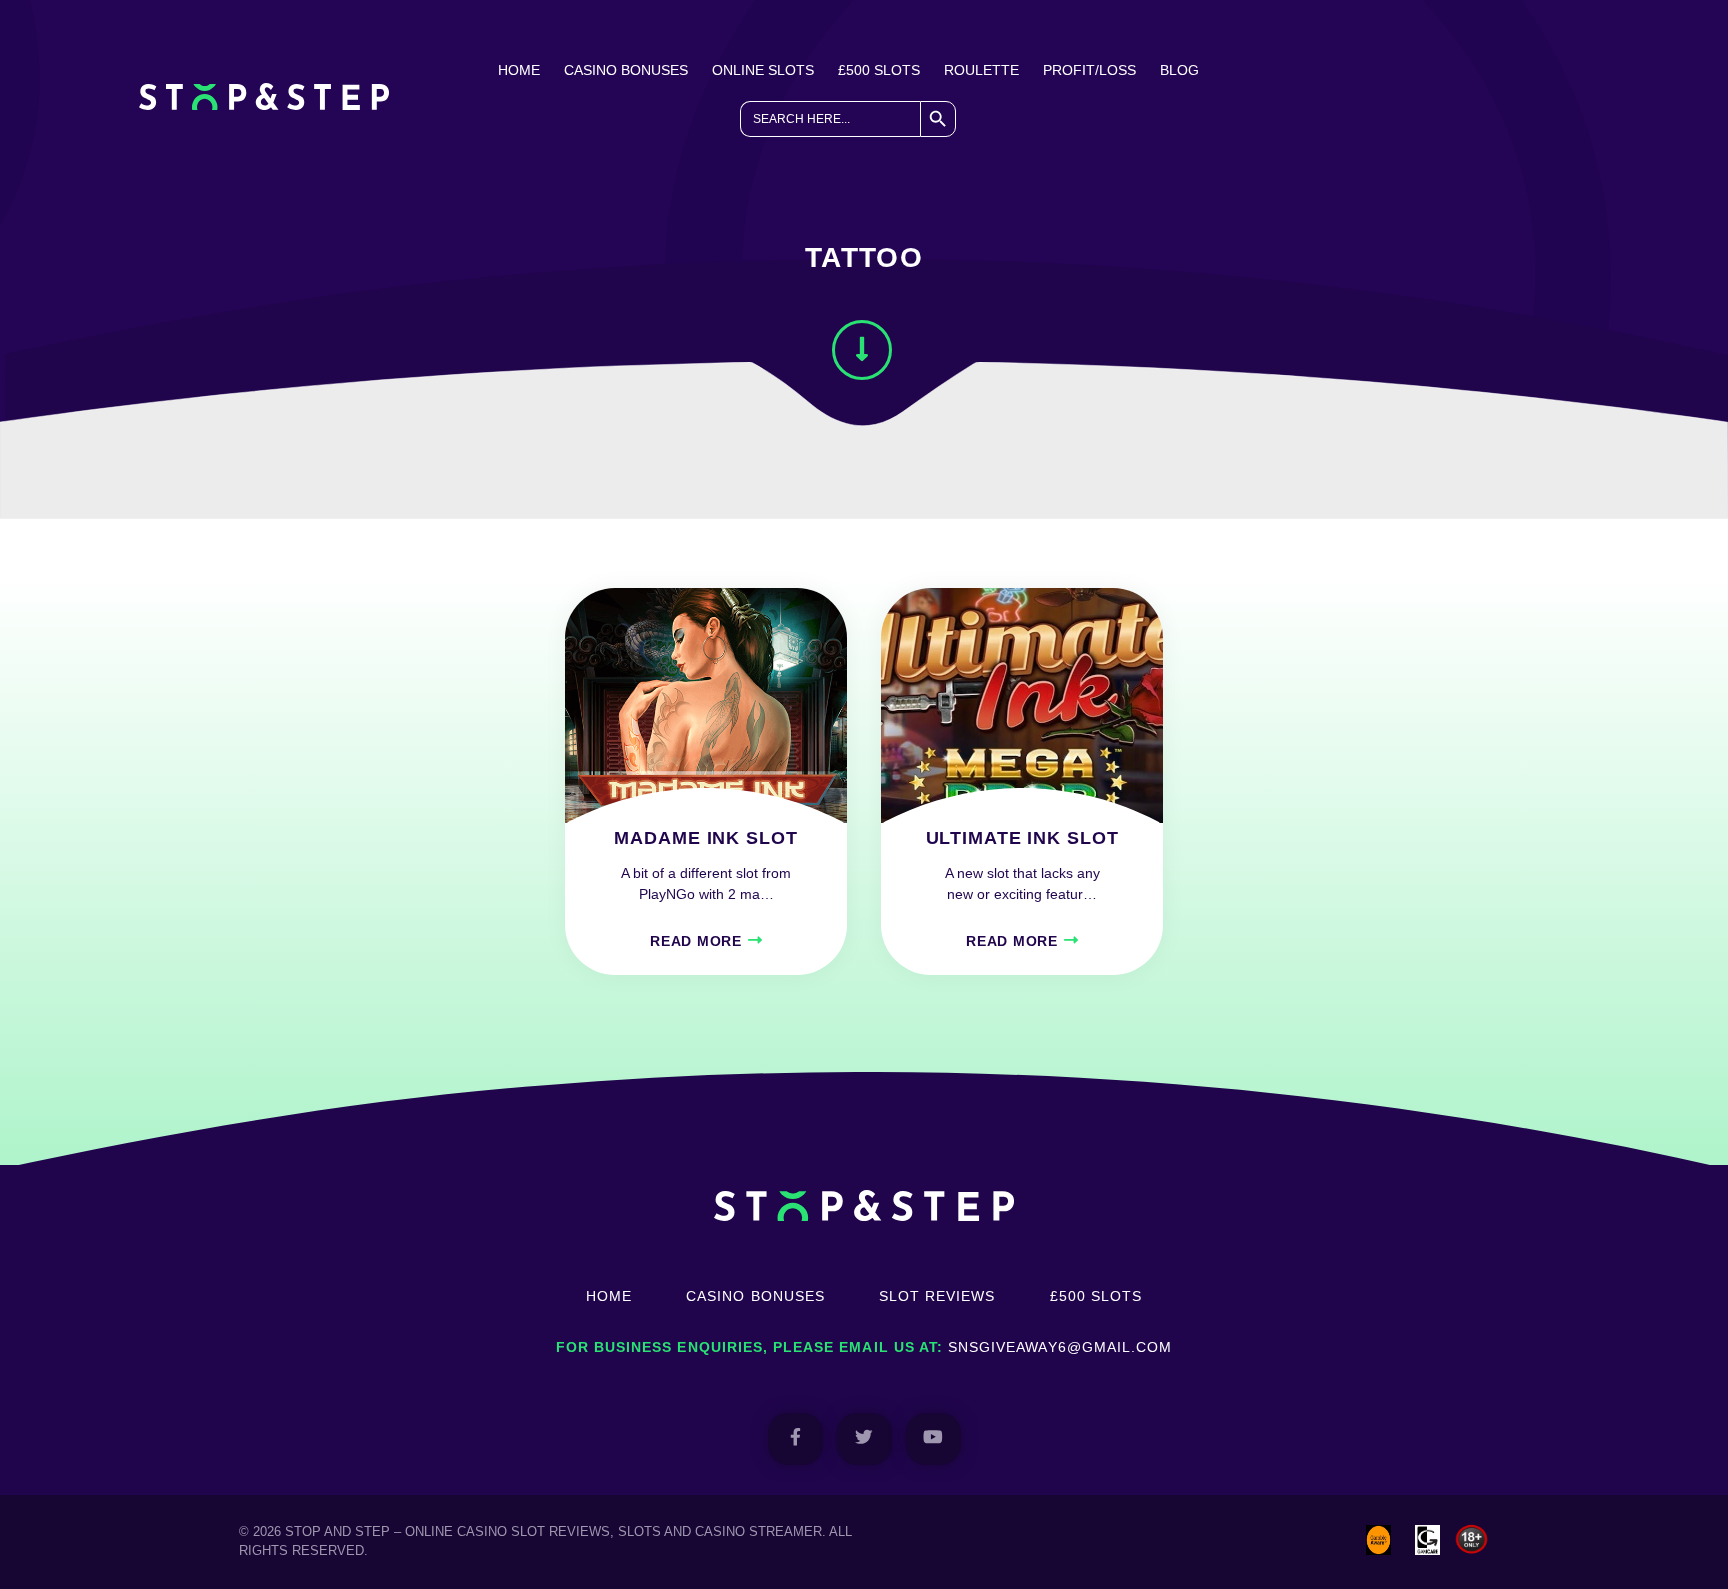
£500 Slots (879, 70)
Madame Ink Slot (705, 838)
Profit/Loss (1089, 70)
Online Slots (763, 70)
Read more (695, 941)
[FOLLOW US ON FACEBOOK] (795, 1438)
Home (519, 70)
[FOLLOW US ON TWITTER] (864, 1438)
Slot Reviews (937, 1296)
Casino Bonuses (626, 70)
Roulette (981, 70)
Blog (1179, 70)
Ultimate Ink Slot (1022, 838)
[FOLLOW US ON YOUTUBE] (933, 1438)
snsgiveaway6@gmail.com (1060, 1347)
